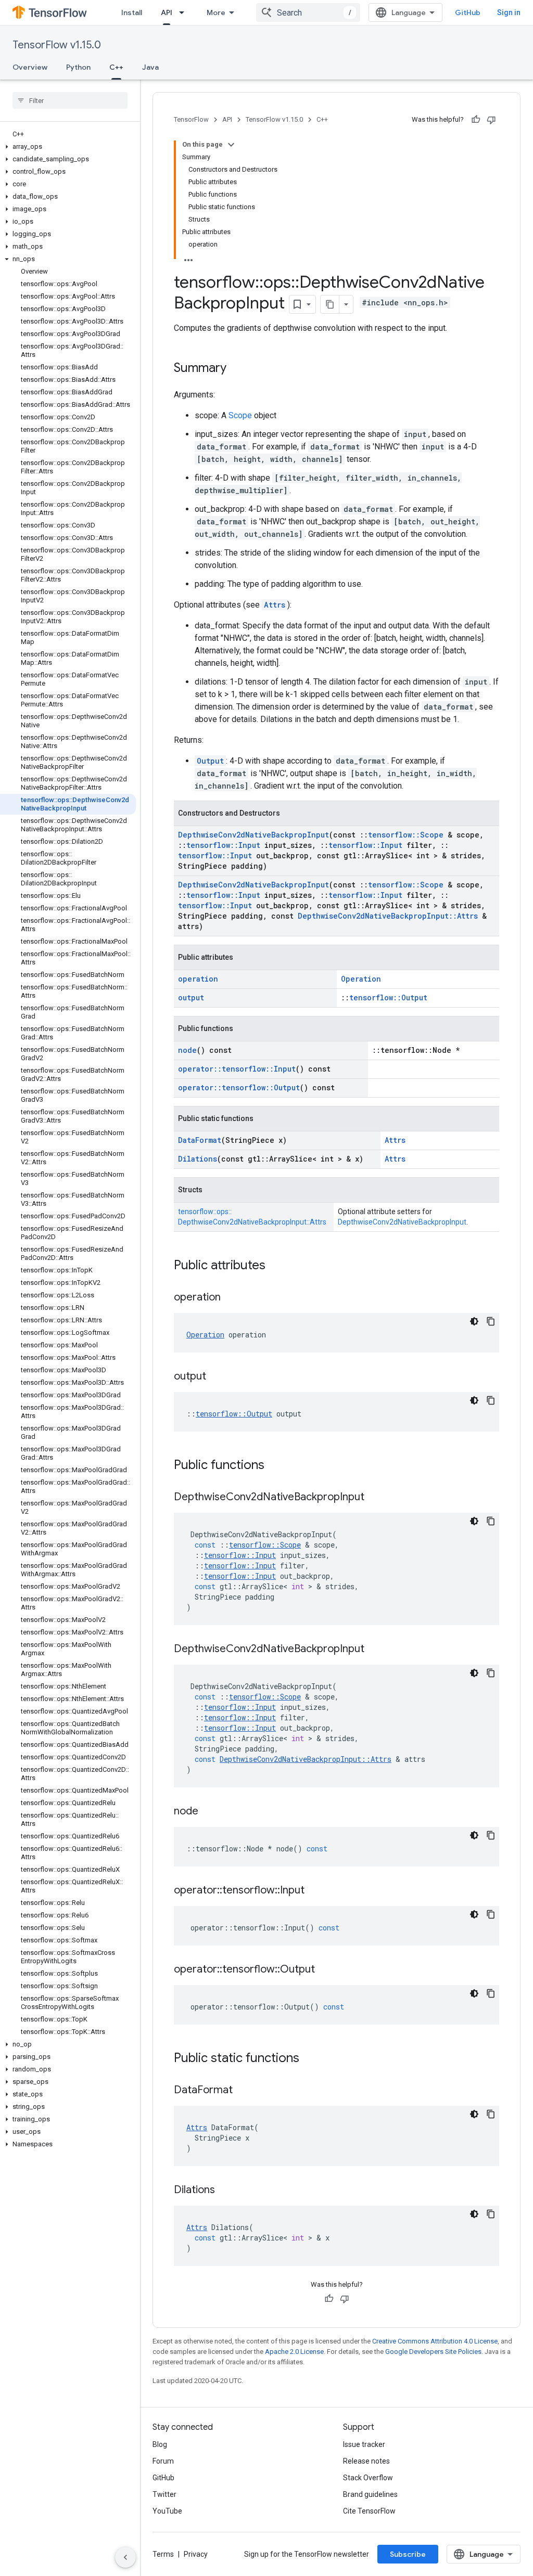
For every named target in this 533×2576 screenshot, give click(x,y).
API (167, 12)
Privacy (196, 2554)
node (187, 1050)
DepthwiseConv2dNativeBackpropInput (253, 835)
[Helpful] (476, 120)
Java (150, 67)
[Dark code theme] (474, 1321)
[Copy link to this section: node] (209, 1812)
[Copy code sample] (491, 1321)
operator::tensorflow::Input (237, 1069)
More (216, 12)
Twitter (164, 2494)
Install (132, 12)
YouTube (167, 2511)
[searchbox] (70, 100)
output (191, 997)
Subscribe (408, 2554)
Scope (240, 415)
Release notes (366, 2461)
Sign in (509, 12)
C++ (116, 67)
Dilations (198, 1159)
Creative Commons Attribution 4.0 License (435, 2341)
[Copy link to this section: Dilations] (225, 2191)
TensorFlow (191, 119)
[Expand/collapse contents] (231, 145)
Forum (163, 2461)
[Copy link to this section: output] (217, 1377)
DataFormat (200, 1140)
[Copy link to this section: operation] (231, 1298)
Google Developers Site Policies (433, 2352)
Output (210, 761)
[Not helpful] (491, 120)
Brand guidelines (370, 2494)
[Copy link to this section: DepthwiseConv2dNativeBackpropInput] (375, 1498)
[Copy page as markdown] (330, 304)
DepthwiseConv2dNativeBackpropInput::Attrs (388, 916)
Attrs (275, 605)
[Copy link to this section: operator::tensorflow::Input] (315, 1891)
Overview (30, 67)
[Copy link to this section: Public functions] (275, 1466)
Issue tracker (364, 2444)
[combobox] (308, 12)
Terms (163, 2554)
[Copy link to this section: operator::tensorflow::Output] (325, 1970)
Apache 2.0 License (294, 2352)
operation (198, 979)
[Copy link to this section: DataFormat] (243, 2091)
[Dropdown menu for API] (185, 12)
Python (78, 67)
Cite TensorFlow (369, 2511)
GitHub (468, 12)
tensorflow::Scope (406, 835)
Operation (361, 979)
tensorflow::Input (223, 845)
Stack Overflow (368, 2478)
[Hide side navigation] (125, 2557)
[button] (68, 147)
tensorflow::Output (388, 997)
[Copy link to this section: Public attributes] (276, 1266)
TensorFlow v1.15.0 (57, 45)
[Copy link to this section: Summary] (237, 369)
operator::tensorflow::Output (239, 1087)
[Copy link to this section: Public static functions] (310, 2059)
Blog (160, 2444)
